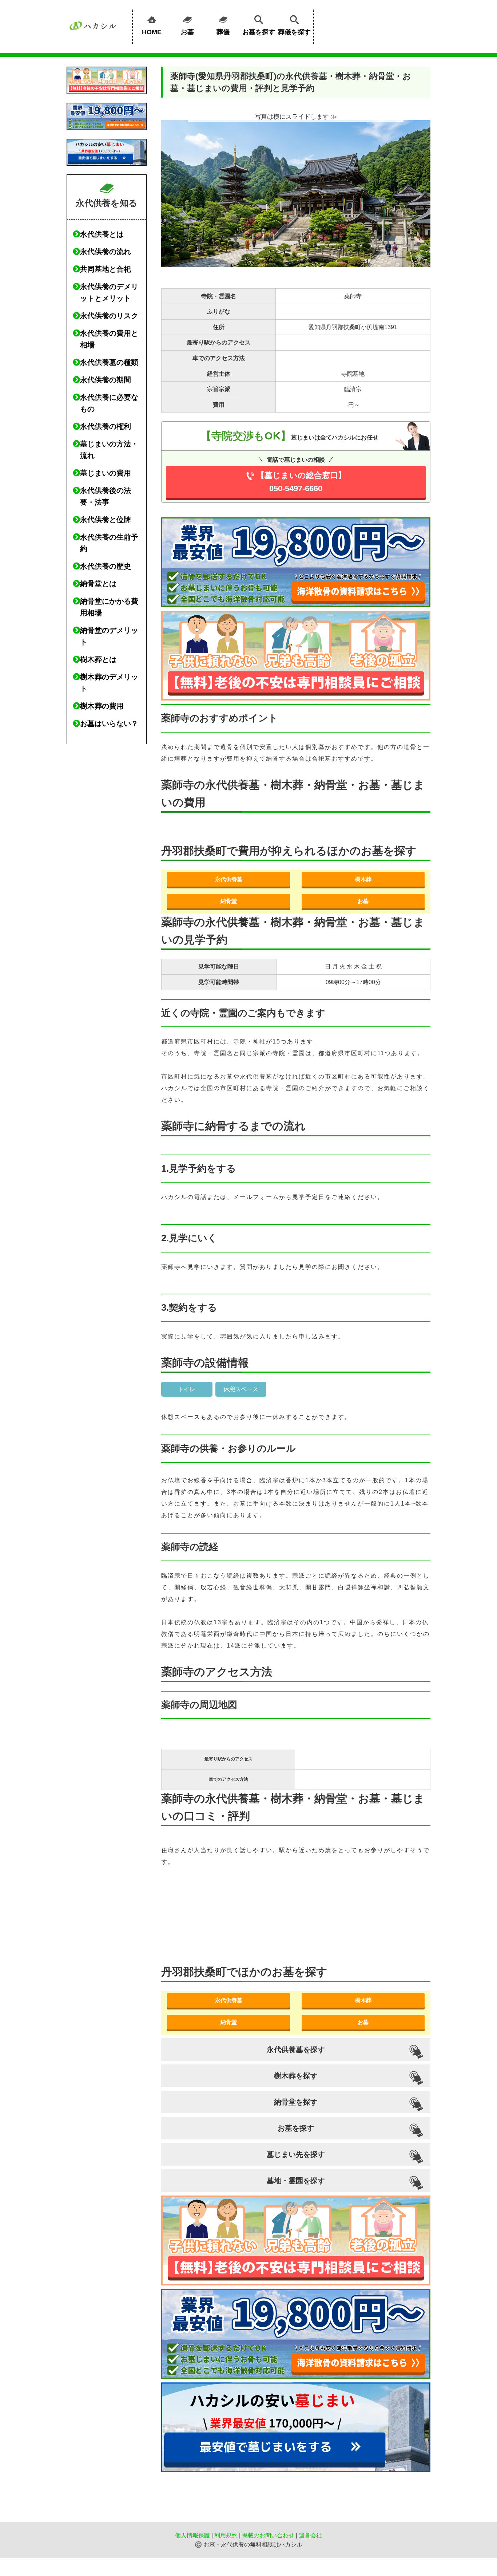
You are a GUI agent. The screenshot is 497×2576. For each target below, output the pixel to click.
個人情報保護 (192, 2535)
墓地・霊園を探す (296, 2181)
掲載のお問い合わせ (268, 2535)
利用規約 (226, 2535)
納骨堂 (229, 901)
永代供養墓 (229, 879)
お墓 (187, 32)
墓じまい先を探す (296, 2154)
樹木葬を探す (296, 2076)
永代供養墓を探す (296, 2050)
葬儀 (223, 32)
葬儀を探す (294, 32)
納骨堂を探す (296, 2102)
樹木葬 (363, 879)
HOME (152, 32)
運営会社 (310, 2535)
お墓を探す (259, 32)
